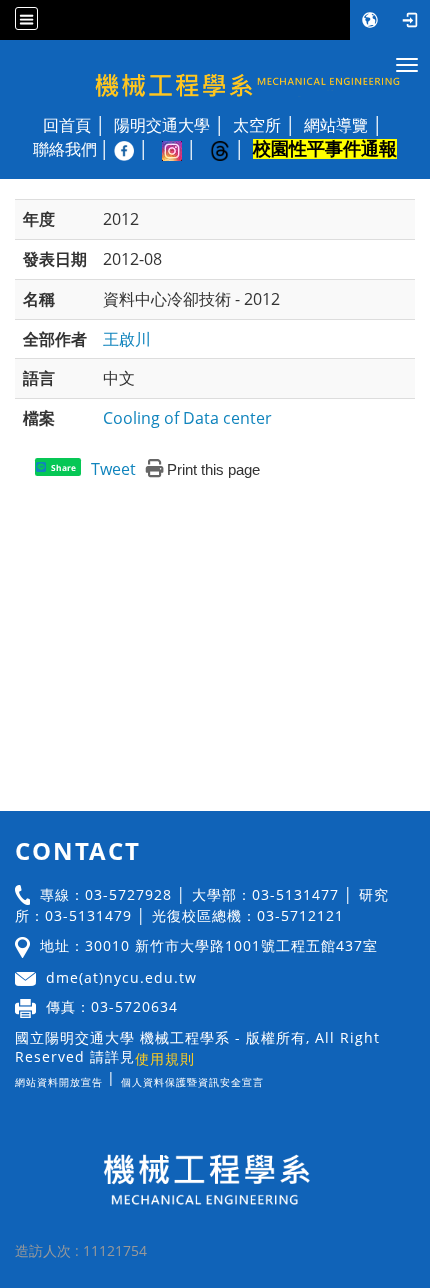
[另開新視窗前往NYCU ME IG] (182, 149)
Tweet (113, 469)
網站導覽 (336, 125)
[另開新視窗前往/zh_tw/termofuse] (269, 1077)
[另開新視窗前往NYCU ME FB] (134, 149)
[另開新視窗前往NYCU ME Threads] (230, 149)
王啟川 (127, 339)
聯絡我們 (65, 149)
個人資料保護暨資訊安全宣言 (192, 1082)
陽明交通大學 (162, 125)
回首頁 (67, 125)
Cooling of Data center (187, 418)
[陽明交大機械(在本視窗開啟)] (215, 73)
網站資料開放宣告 (59, 1082)
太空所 (257, 125)
